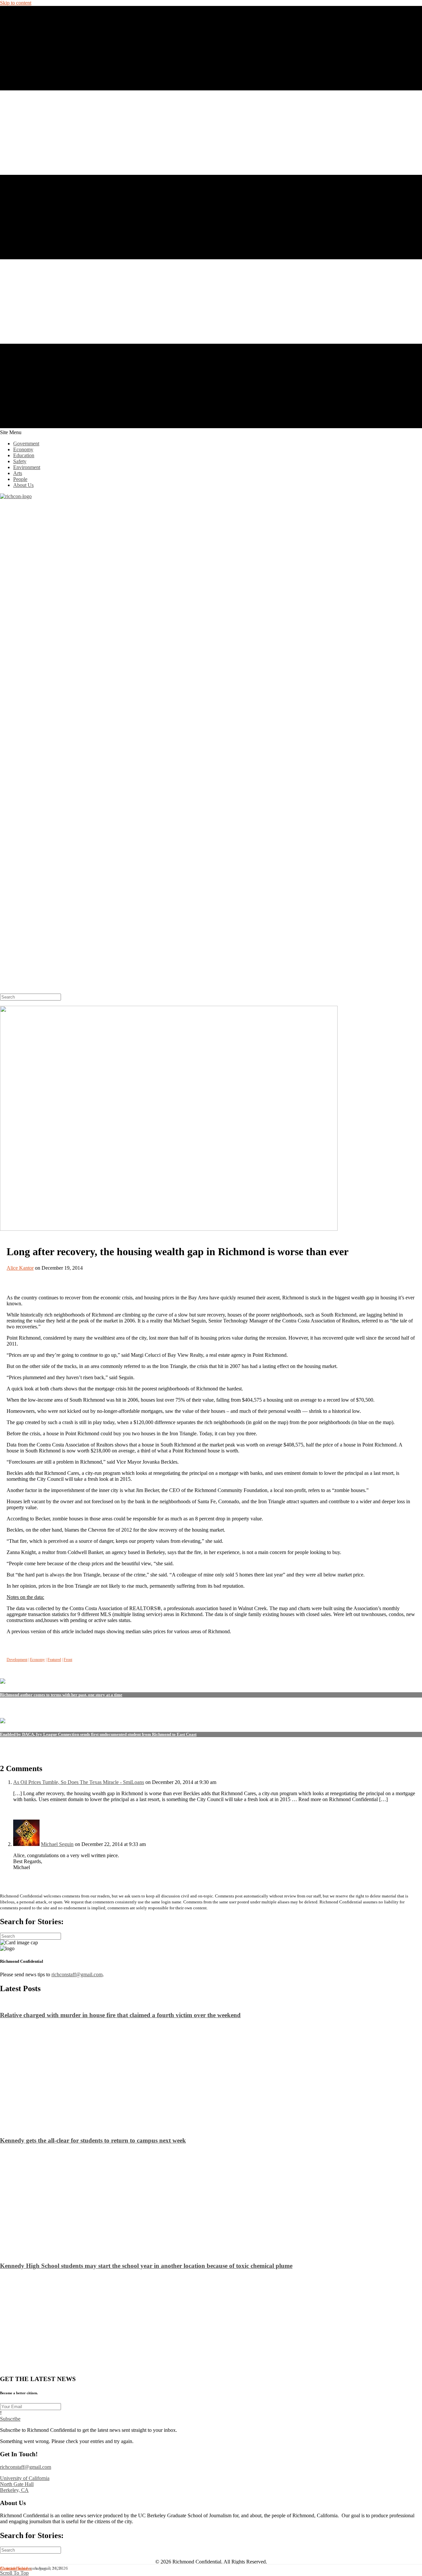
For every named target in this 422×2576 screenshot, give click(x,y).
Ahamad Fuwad (14, 2568)
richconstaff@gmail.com (77, 1974)
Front (68, 1660)
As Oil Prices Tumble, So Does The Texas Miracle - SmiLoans (79, 1782)
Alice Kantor (20, 1268)
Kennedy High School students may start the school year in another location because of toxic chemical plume (146, 2266)
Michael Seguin (57, 1844)
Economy (37, 1660)
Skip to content (16, 3)
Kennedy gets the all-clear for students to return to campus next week (93, 2140)
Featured (54, 1660)
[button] (10, 2419)
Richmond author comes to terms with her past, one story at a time (61, 1695)
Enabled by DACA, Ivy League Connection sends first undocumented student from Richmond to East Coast (98, 1734)
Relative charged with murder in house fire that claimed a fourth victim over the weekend (120, 2015)
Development (17, 1660)
